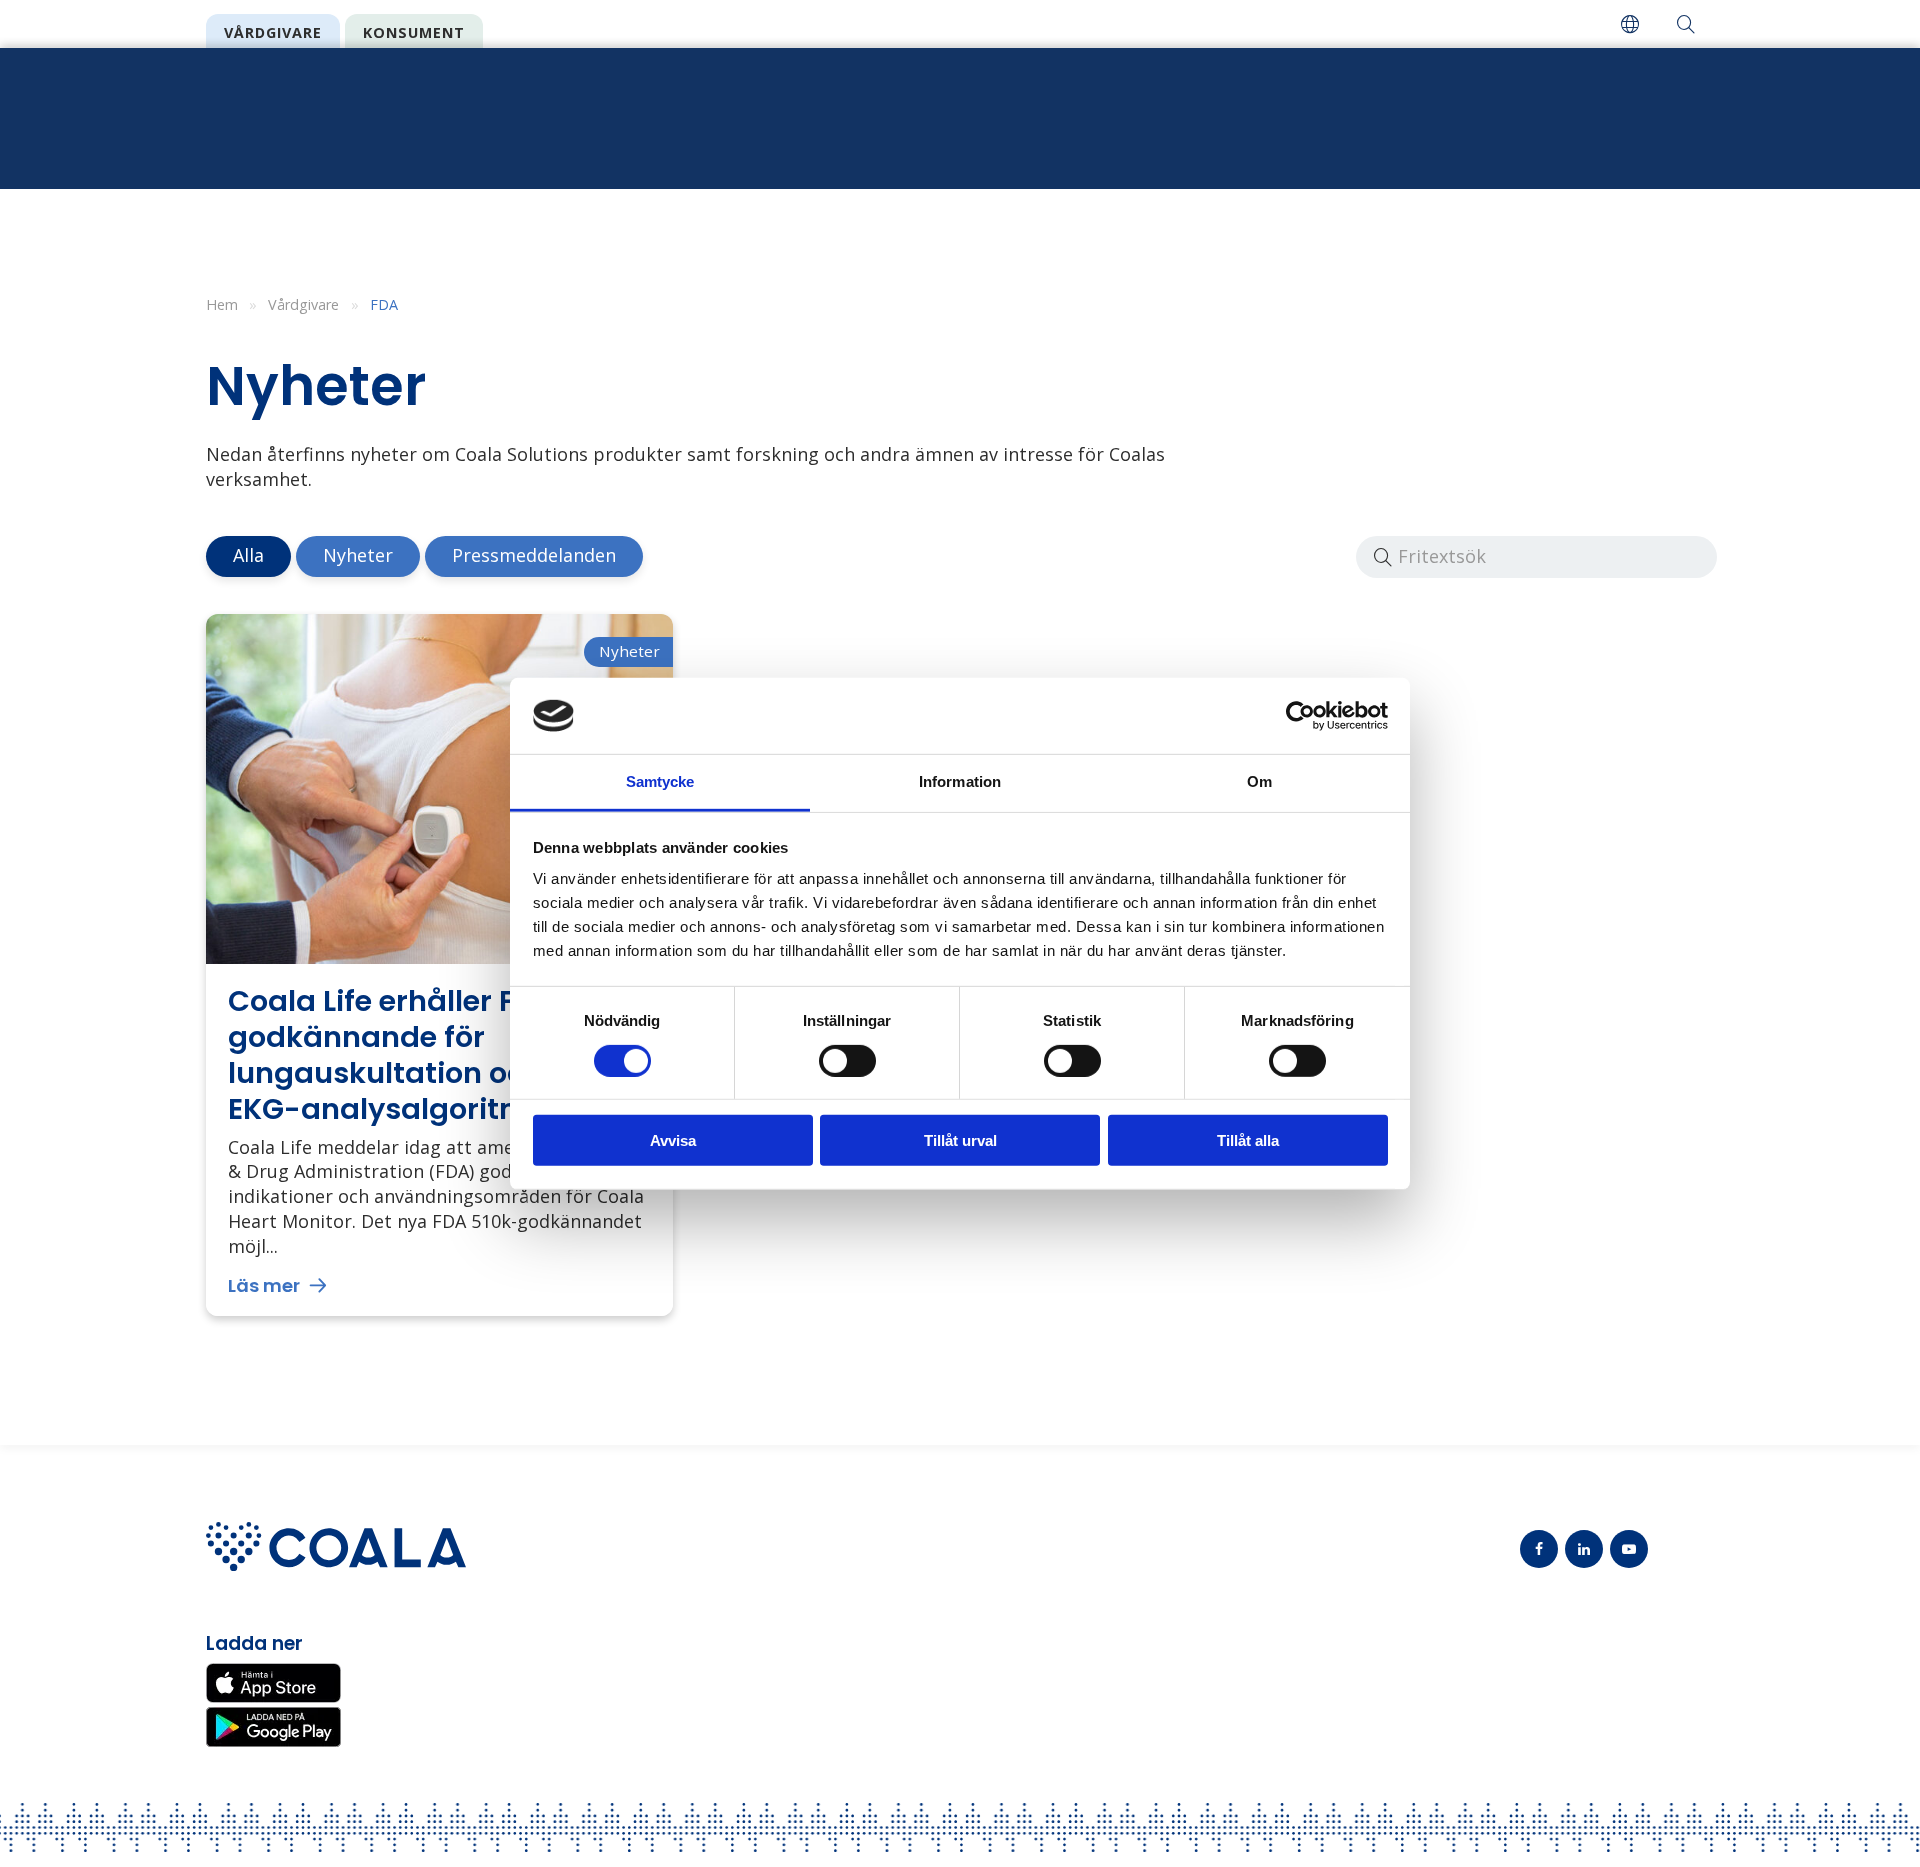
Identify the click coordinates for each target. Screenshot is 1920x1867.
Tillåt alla (1248, 1140)
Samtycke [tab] (660, 781)
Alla (248, 555)
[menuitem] (1630, 24)
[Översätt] (1630, 24)
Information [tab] (960, 781)
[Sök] (1686, 24)
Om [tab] (1259, 781)
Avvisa (673, 1140)
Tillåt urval (960, 1140)
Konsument (414, 32)
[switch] (847, 1060)
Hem (222, 304)
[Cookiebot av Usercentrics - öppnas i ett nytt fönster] (1300, 716)
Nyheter (358, 555)
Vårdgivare (273, 32)
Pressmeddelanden (534, 555)
